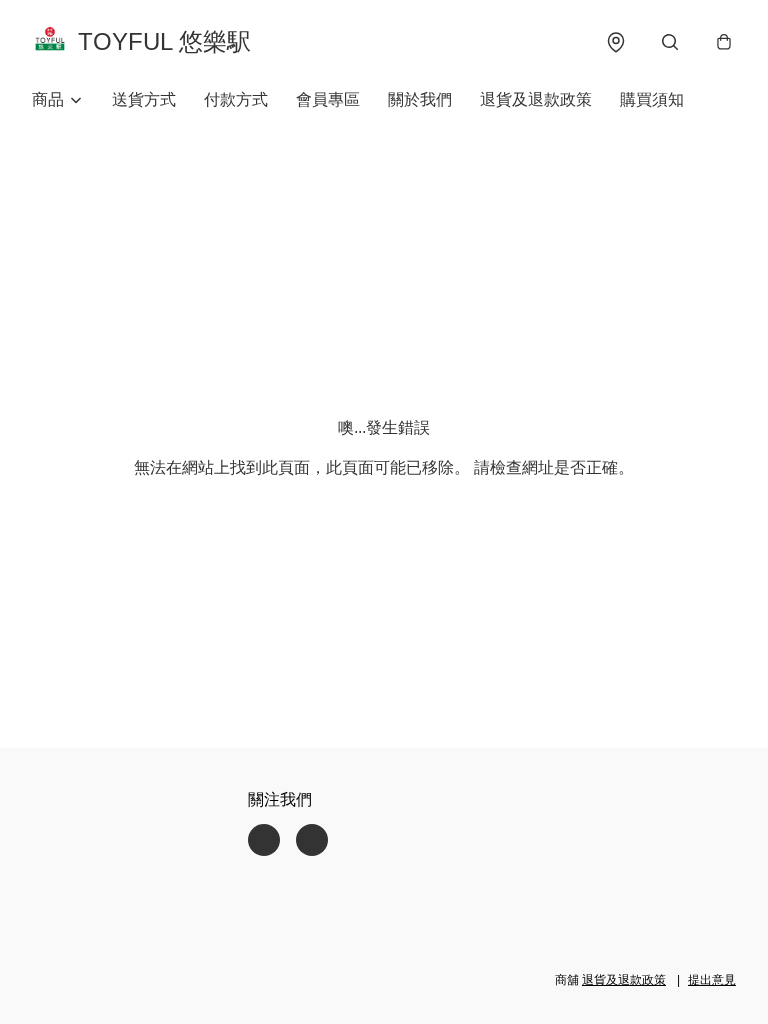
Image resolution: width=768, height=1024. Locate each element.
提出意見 (712, 980)
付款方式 (236, 99)
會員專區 (328, 99)
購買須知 (652, 99)
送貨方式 (144, 99)
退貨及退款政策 (536, 99)
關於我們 (420, 99)
